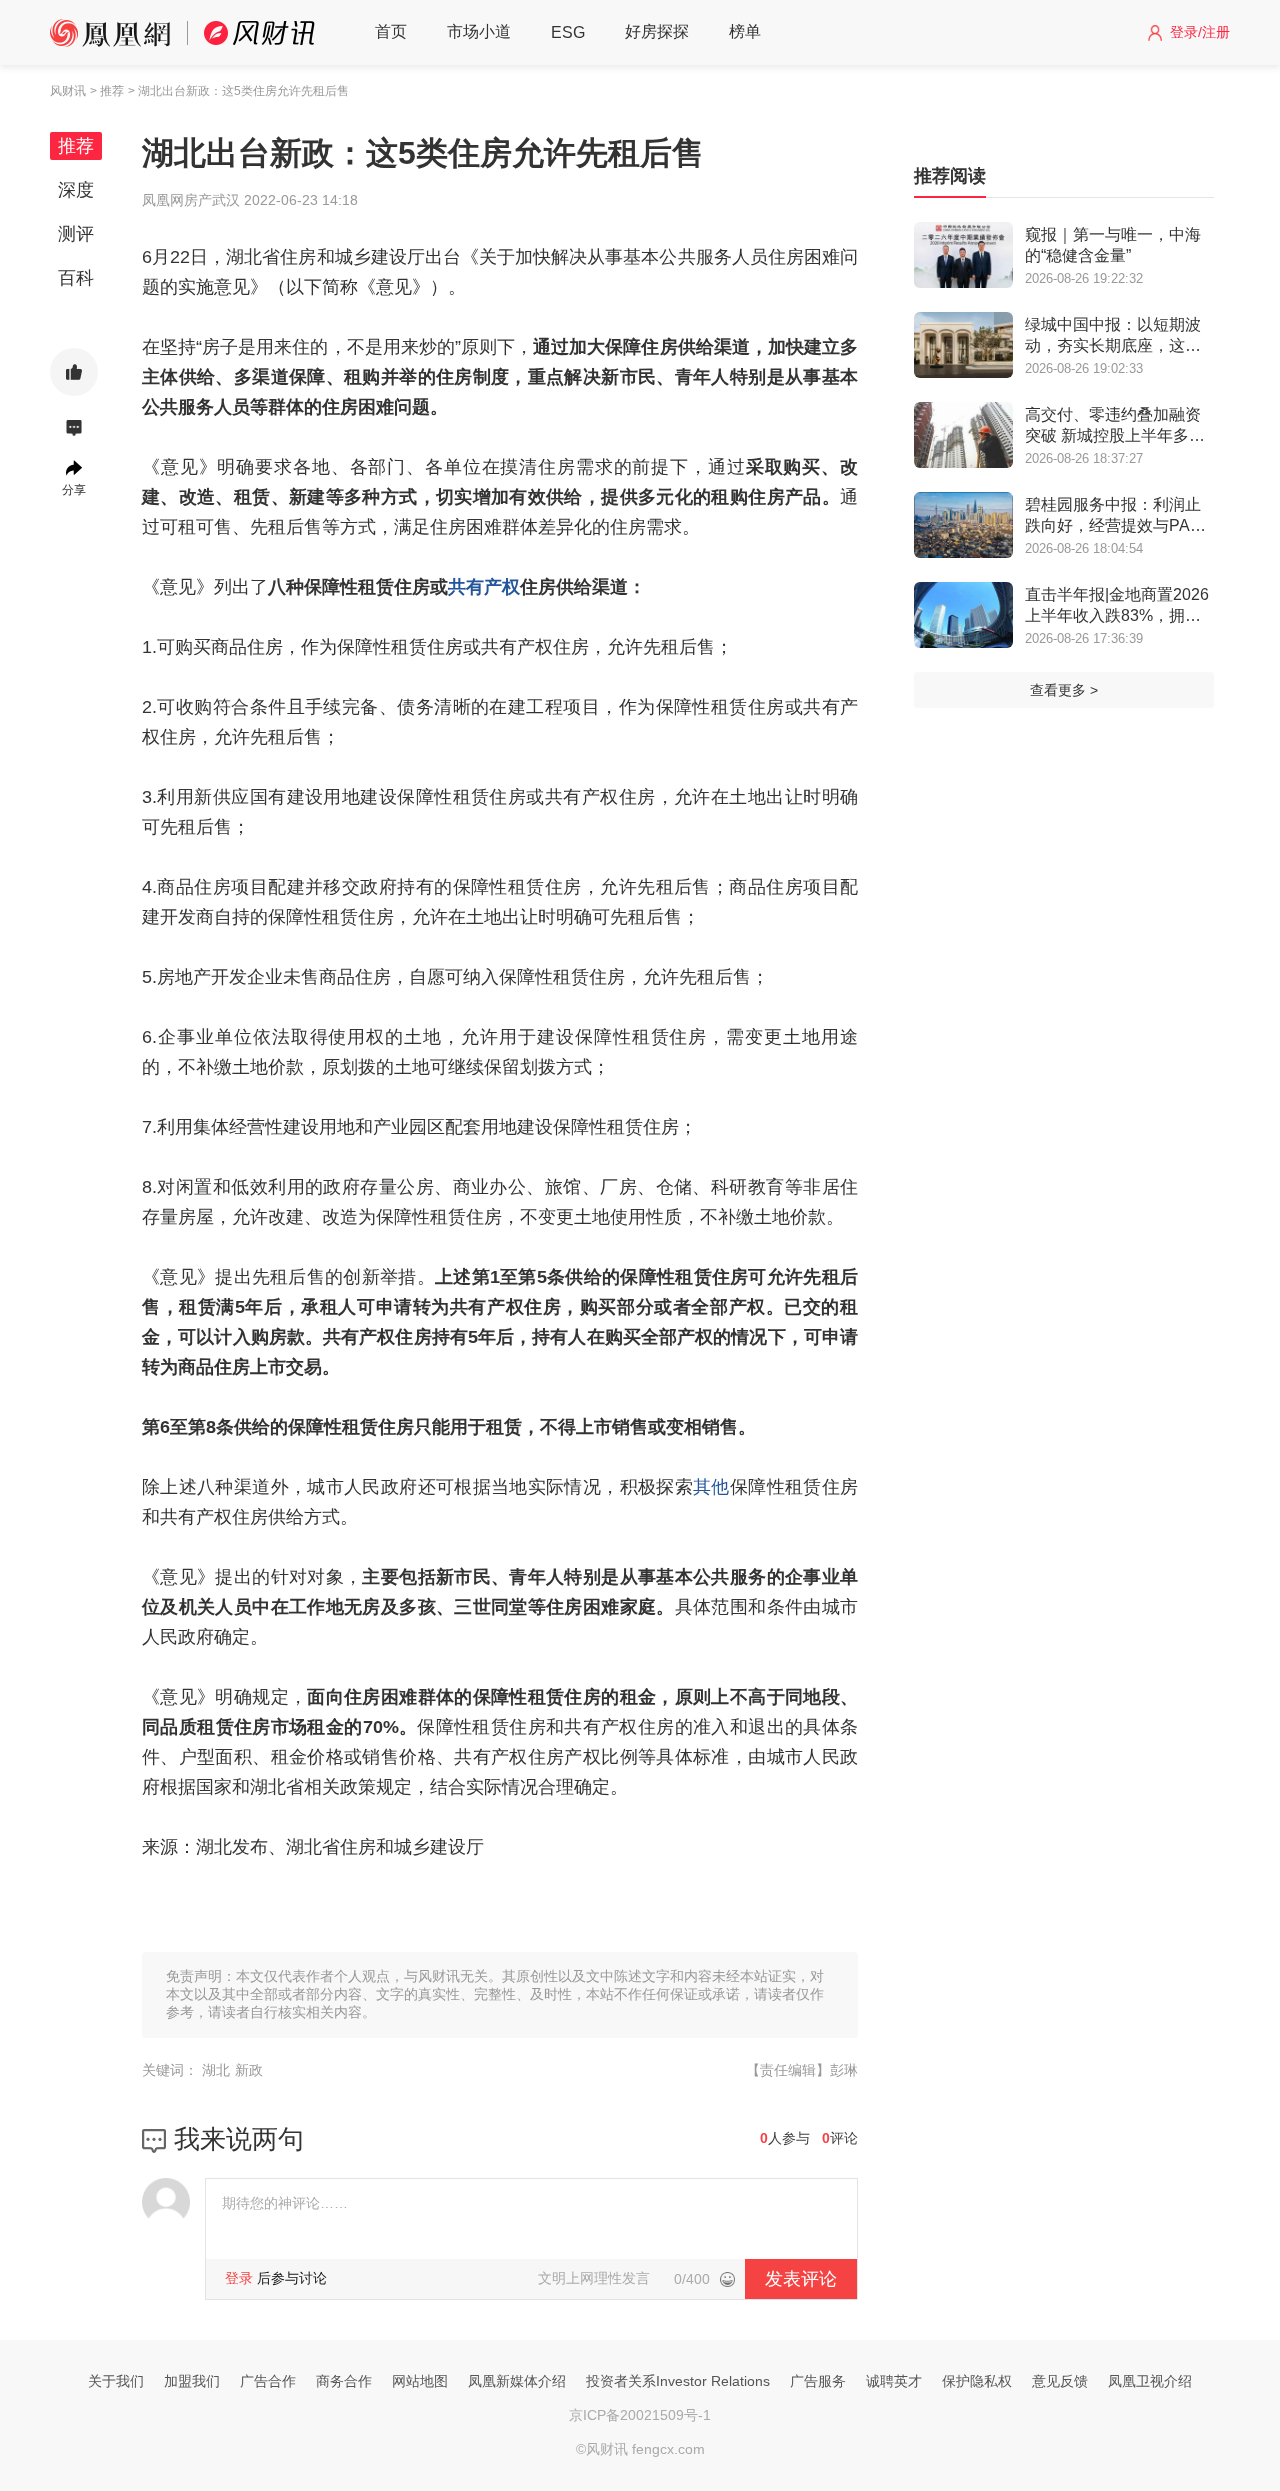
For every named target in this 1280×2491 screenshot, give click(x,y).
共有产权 (484, 587)
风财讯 (68, 91)
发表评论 (801, 2279)
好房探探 (657, 31)
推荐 (76, 146)
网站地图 (420, 2381)
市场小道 (479, 31)
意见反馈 (1060, 2381)
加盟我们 (192, 2381)
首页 (391, 31)
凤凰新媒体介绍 (517, 2381)
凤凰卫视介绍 (1150, 2381)
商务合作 (344, 2381)
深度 (76, 190)
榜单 (745, 31)
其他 (711, 1487)
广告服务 (818, 2381)
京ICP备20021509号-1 (640, 2415)
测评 (76, 234)
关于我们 (116, 2381)
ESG (568, 32)
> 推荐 (107, 91)
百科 (76, 278)
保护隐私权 (977, 2381)
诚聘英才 (894, 2381)
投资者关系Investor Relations (678, 2381)
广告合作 (268, 2381)
